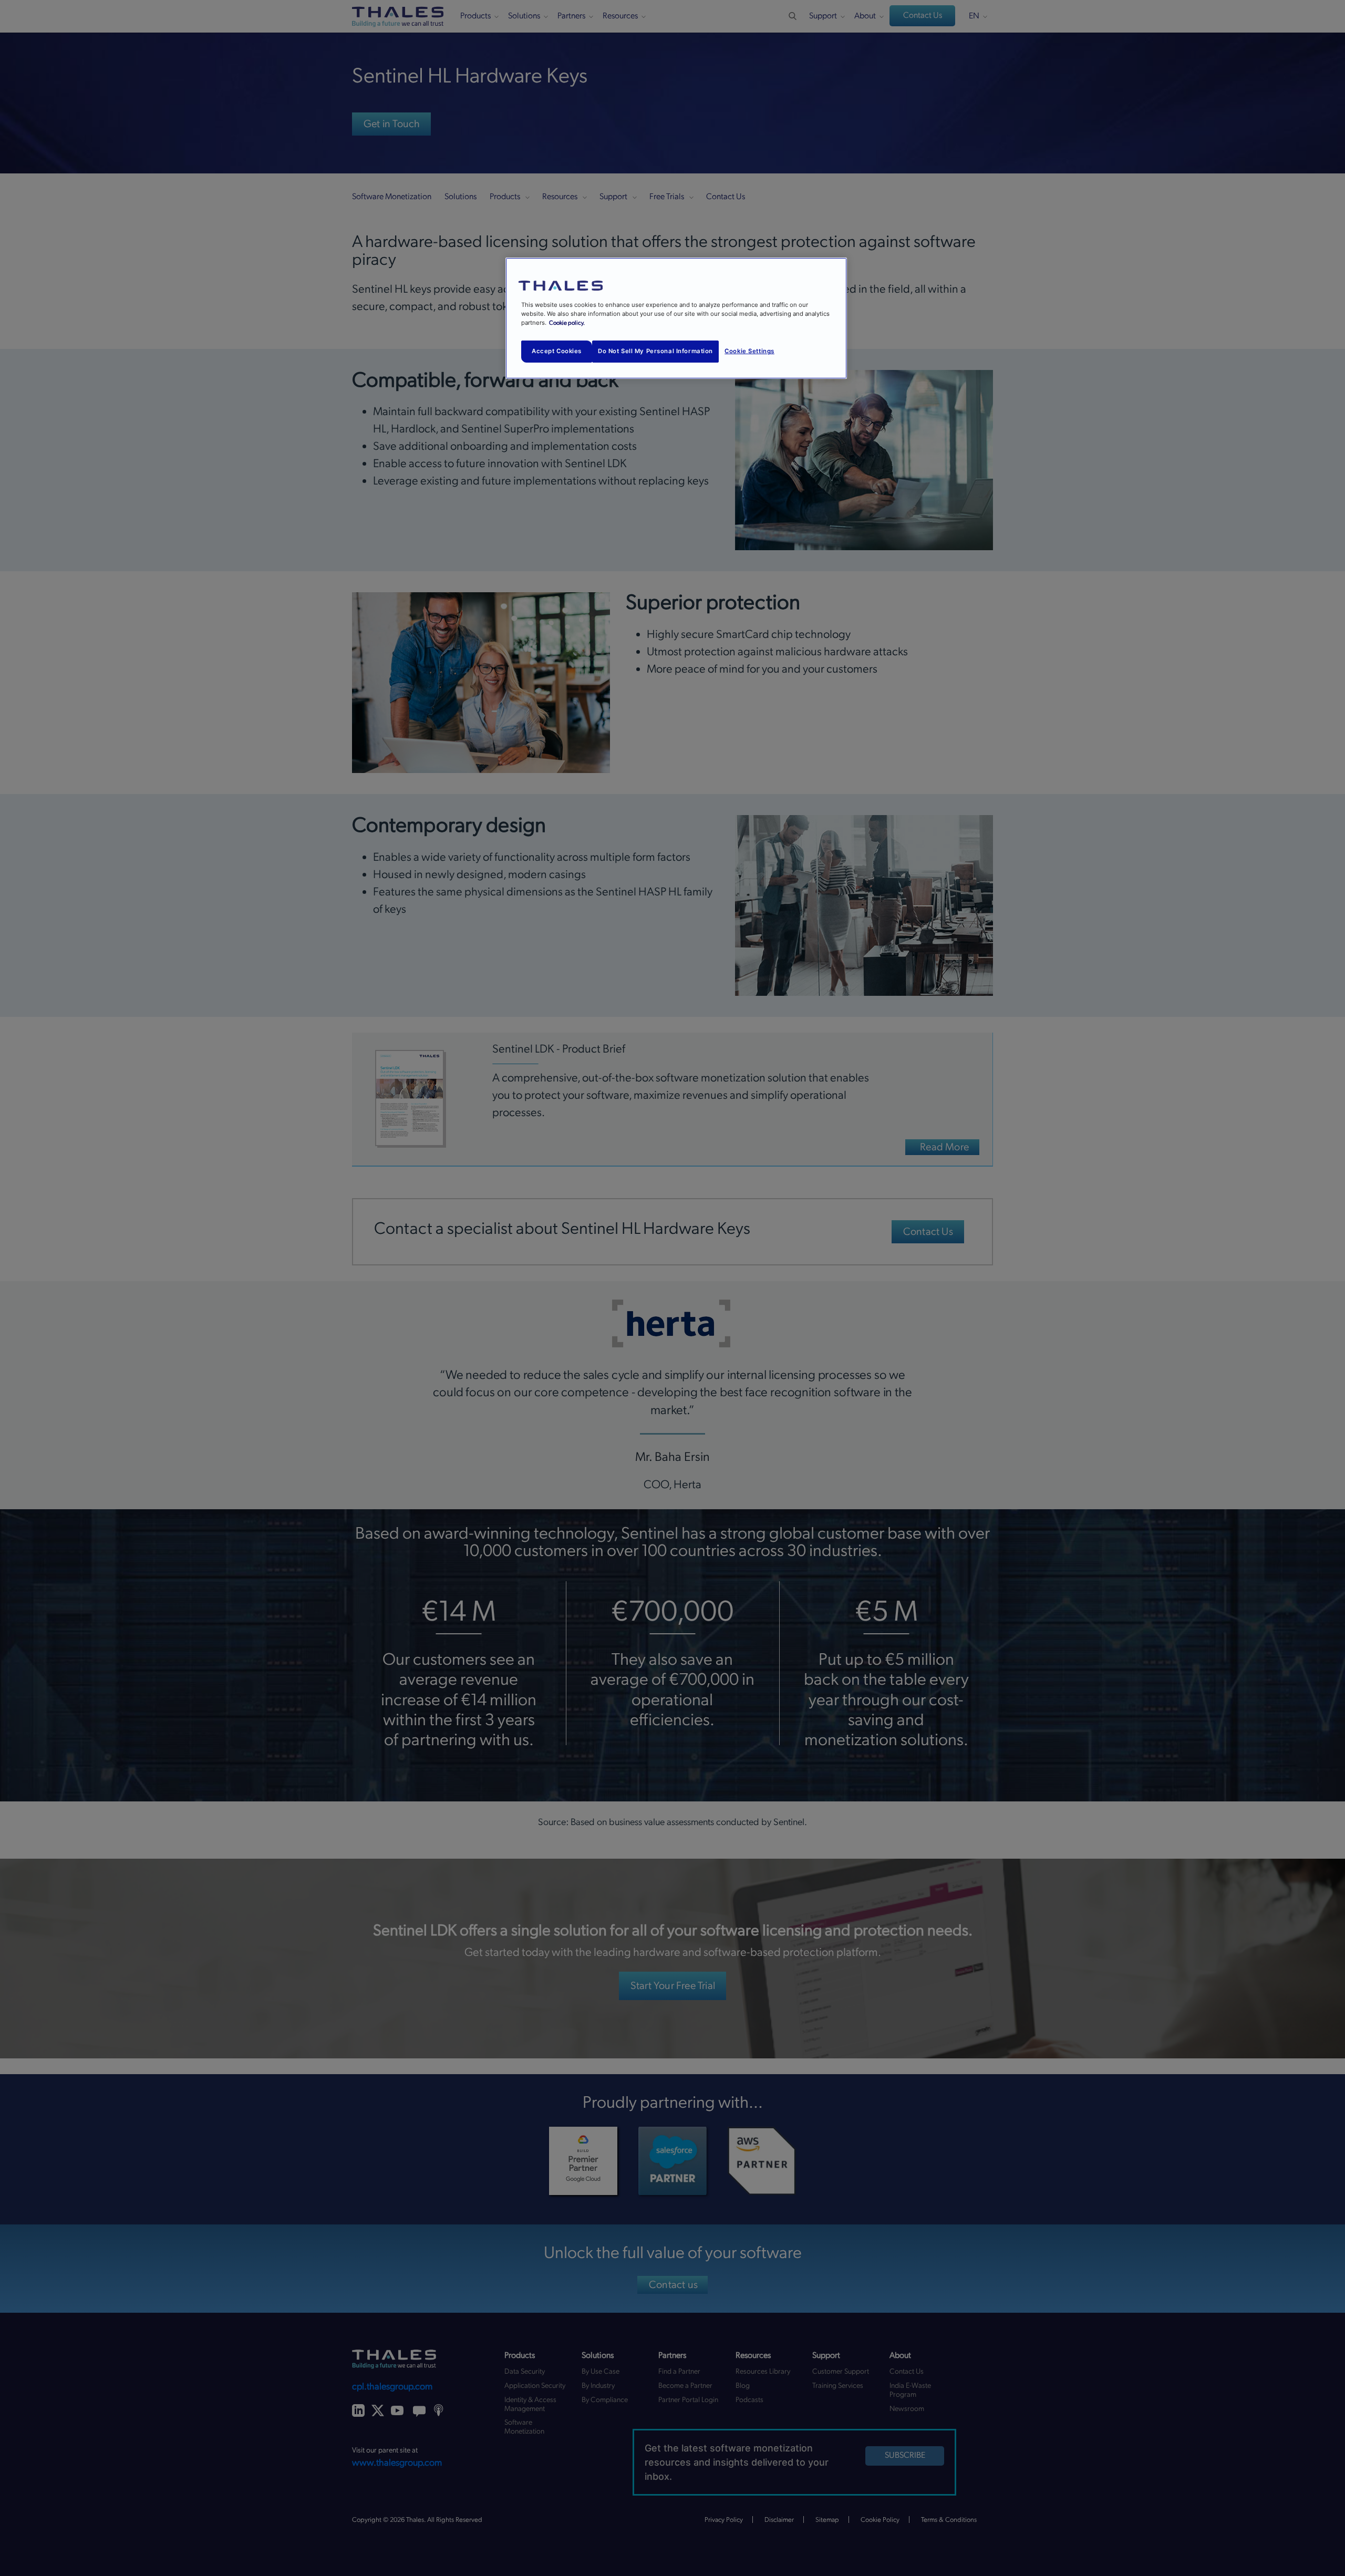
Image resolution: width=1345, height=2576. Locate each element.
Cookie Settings (749, 351)
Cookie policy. (567, 323)
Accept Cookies (557, 351)
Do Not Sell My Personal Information (655, 351)
